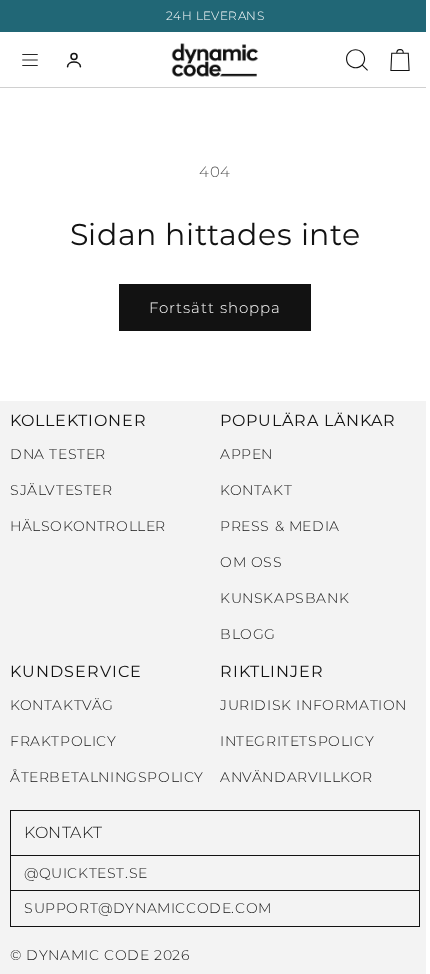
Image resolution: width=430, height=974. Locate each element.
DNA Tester (58, 454)
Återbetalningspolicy (107, 777)
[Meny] (30, 60)
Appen (246, 454)
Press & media (280, 526)
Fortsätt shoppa (215, 307)
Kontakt (256, 490)
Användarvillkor (296, 777)
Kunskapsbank (284, 598)
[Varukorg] (400, 60)
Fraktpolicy (63, 741)
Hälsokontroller (88, 526)
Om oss (251, 562)
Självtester (61, 490)
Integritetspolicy (297, 741)
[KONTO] (74, 60)
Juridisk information (313, 705)
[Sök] (357, 60)
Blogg (248, 634)
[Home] (215, 60)
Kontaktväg (62, 705)
